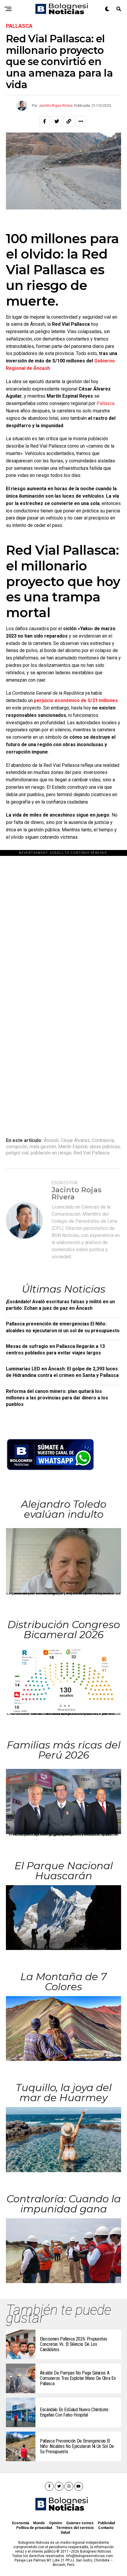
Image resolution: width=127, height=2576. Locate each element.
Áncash (51, 1141)
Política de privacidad (34, 2528)
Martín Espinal (73, 1147)
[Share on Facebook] (45, 121)
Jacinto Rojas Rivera (56, 106)
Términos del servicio (75, 2528)
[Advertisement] (63, 920)
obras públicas (105, 1147)
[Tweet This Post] (57, 121)
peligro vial (17, 1153)
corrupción (17, 1147)
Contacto (106, 2528)
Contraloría (103, 1141)
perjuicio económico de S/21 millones (76, 700)
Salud (65, 2533)
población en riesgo (51, 1153)
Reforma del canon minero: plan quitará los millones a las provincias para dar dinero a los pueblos (57, 1398)
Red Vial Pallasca (92, 1153)
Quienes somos (80, 2523)
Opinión (56, 2523)
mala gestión (43, 1147)
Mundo (39, 2523)
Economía (21, 2523)
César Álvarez (75, 1141)
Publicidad (106, 2523)
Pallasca (105, 403)
